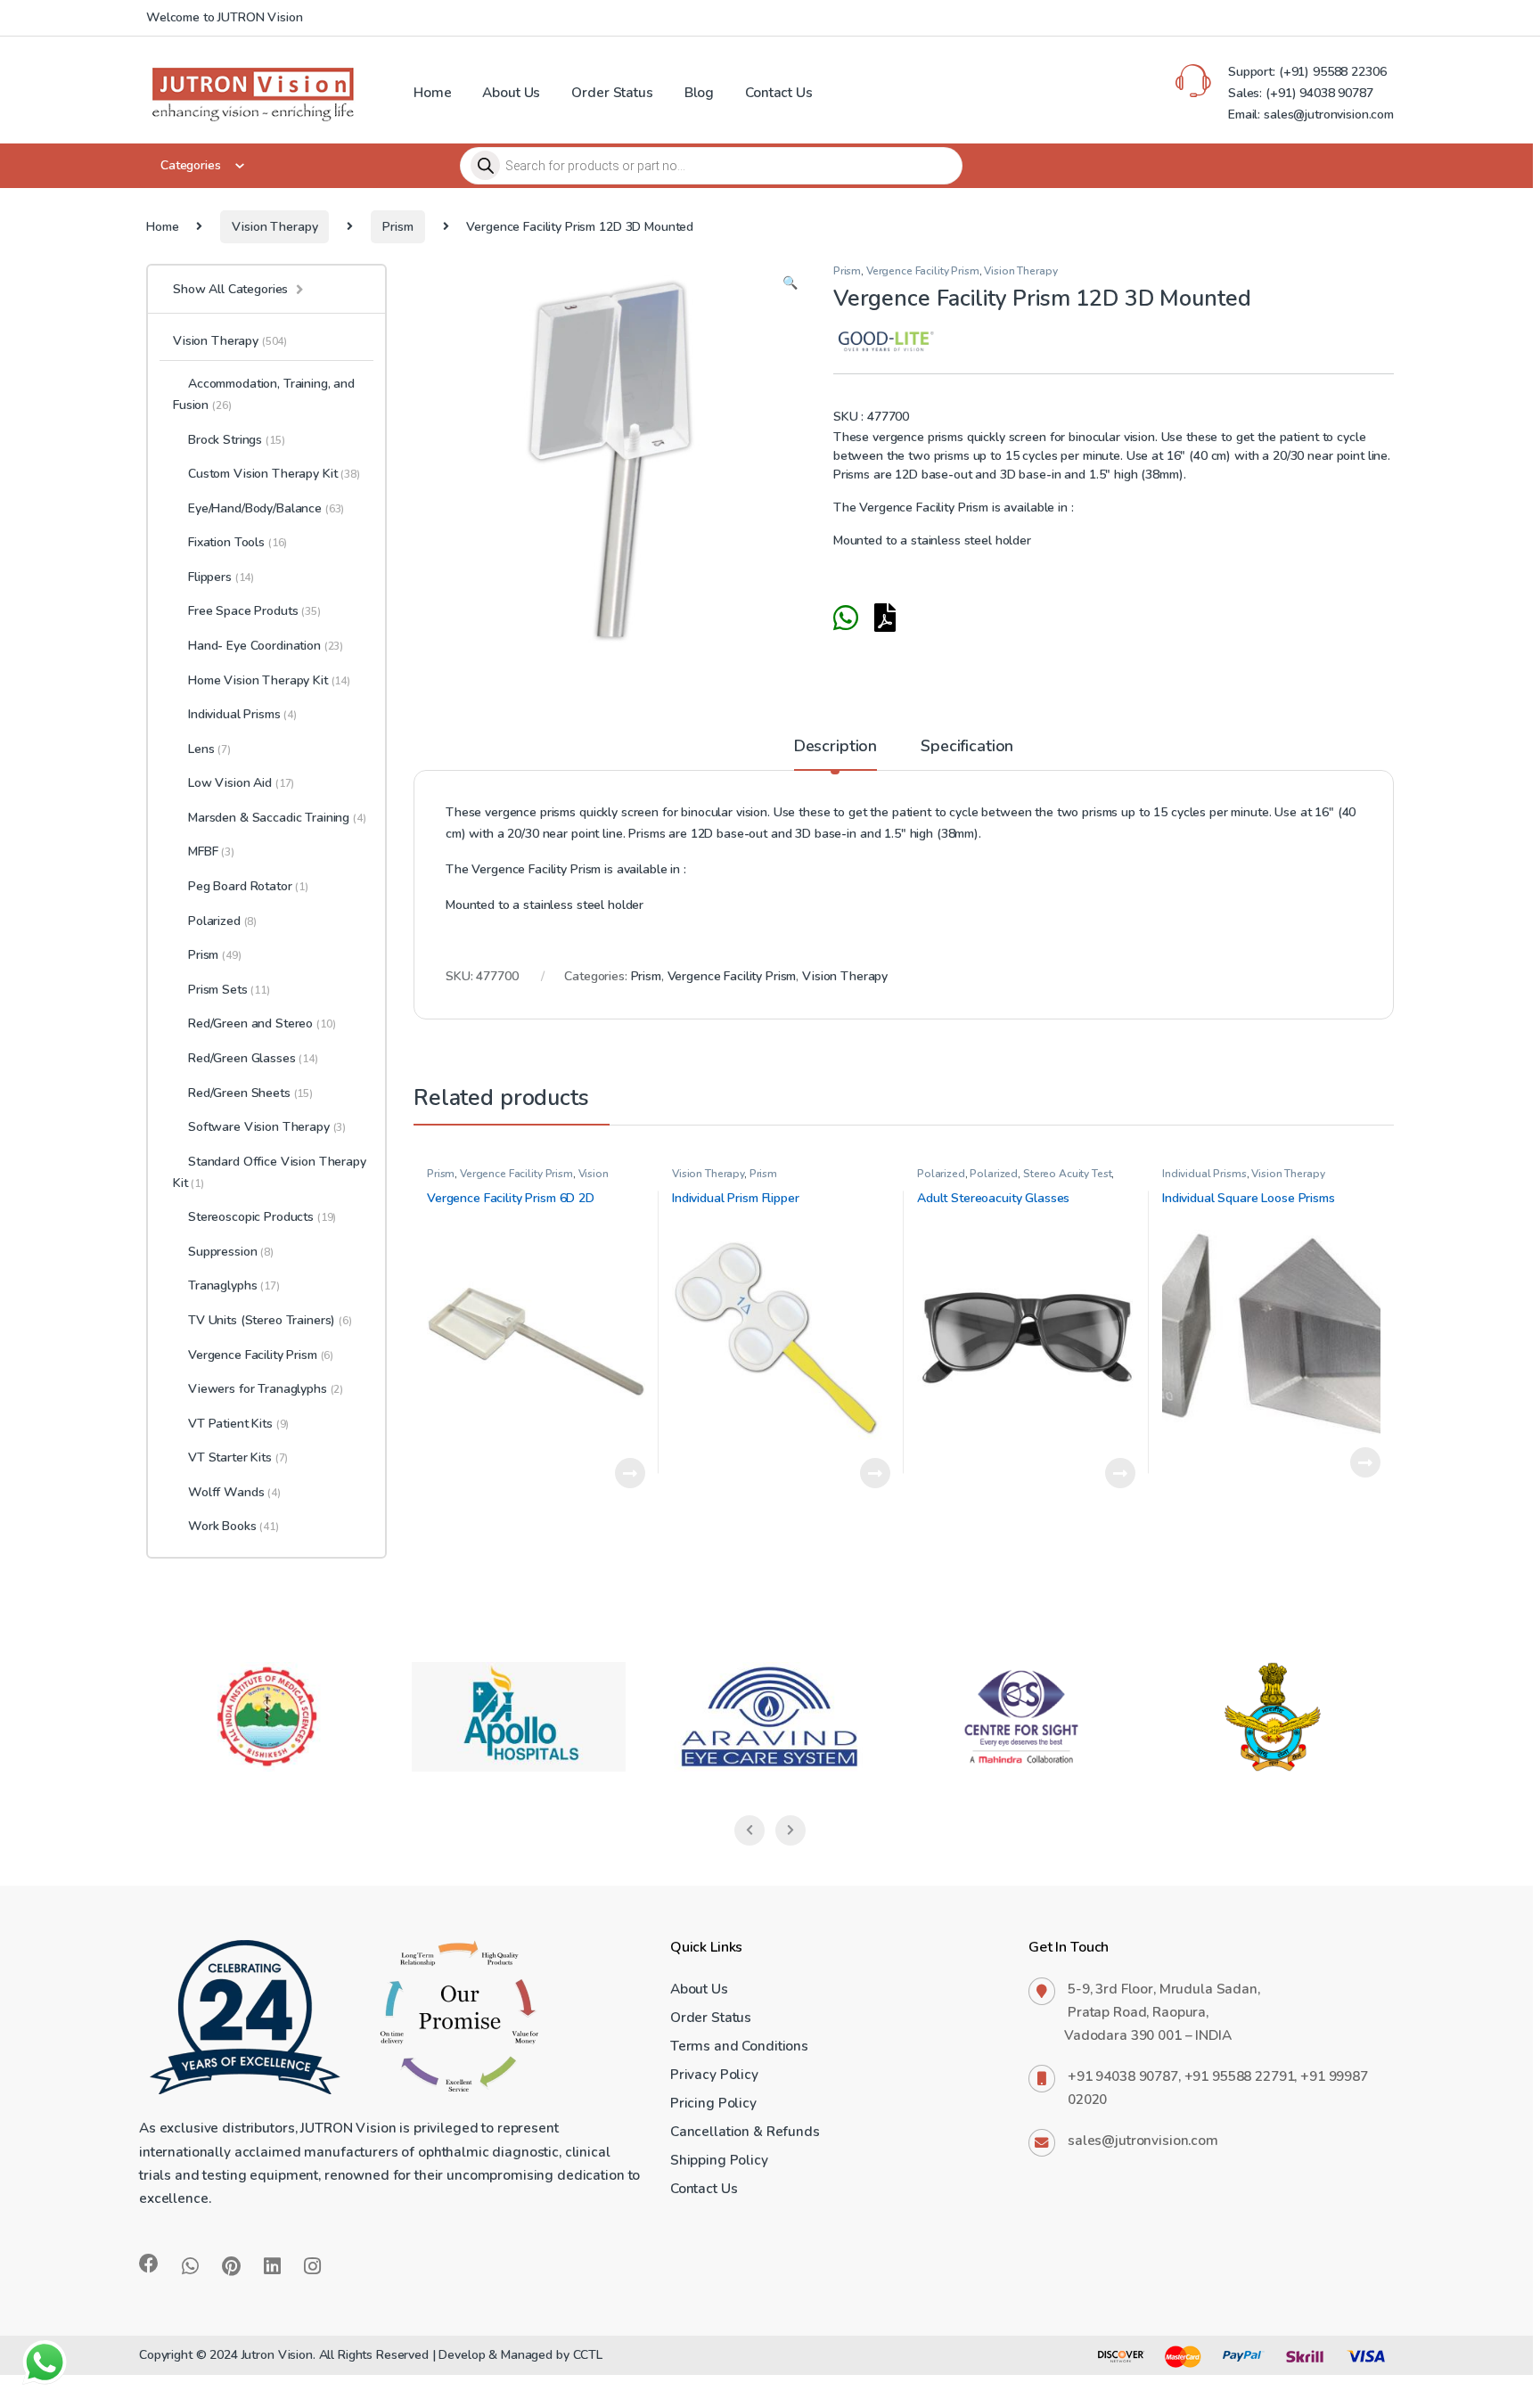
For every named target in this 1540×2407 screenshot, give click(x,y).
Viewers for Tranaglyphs (266, 1389)
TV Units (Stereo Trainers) (262, 1320)
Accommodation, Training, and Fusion (264, 394)
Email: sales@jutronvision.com (1311, 115)
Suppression (231, 1252)
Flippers (221, 577)
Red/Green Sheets (250, 1093)
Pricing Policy (713, 2103)
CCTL (588, 2355)
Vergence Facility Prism (923, 271)
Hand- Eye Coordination (266, 646)
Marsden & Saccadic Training (277, 818)
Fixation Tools (238, 542)
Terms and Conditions (739, 2046)
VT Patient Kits (238, 1424)
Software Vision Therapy (267, 1127)
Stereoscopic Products (262, 1217)
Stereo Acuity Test (1067, 1174)
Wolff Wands (234, 1492)
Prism (397, 227)
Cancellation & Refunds (745, 2131)
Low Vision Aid (241, 783)
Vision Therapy (274, 227)
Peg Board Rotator (248, 886)
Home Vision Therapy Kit (269, 680)
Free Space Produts (254, 611)
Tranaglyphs (234, 1285)
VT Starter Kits (238, 1457)
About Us (511, 92)
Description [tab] (836, 747)
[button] (790, 283)
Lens (209, 749)
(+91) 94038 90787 (1319, 93)
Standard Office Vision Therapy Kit (270, 1172)
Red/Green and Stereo (262, 1023)
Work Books (233, 1526)
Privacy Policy (714, 2074)
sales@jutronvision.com (1143, 2140)
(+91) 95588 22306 (1331, 72)
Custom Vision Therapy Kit (274, 474)
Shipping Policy (719, 2160)
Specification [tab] (967, 747)
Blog (699, 92)
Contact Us (779, 92)
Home (432, 92)
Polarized (941, 1174)
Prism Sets (229, 990)
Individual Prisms (1204, 1174)
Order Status (612, 92)
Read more (630, 1473)
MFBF (211, 851)
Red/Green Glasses (253, 1058)
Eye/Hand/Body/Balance (266, 508)
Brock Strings (236, 440)
